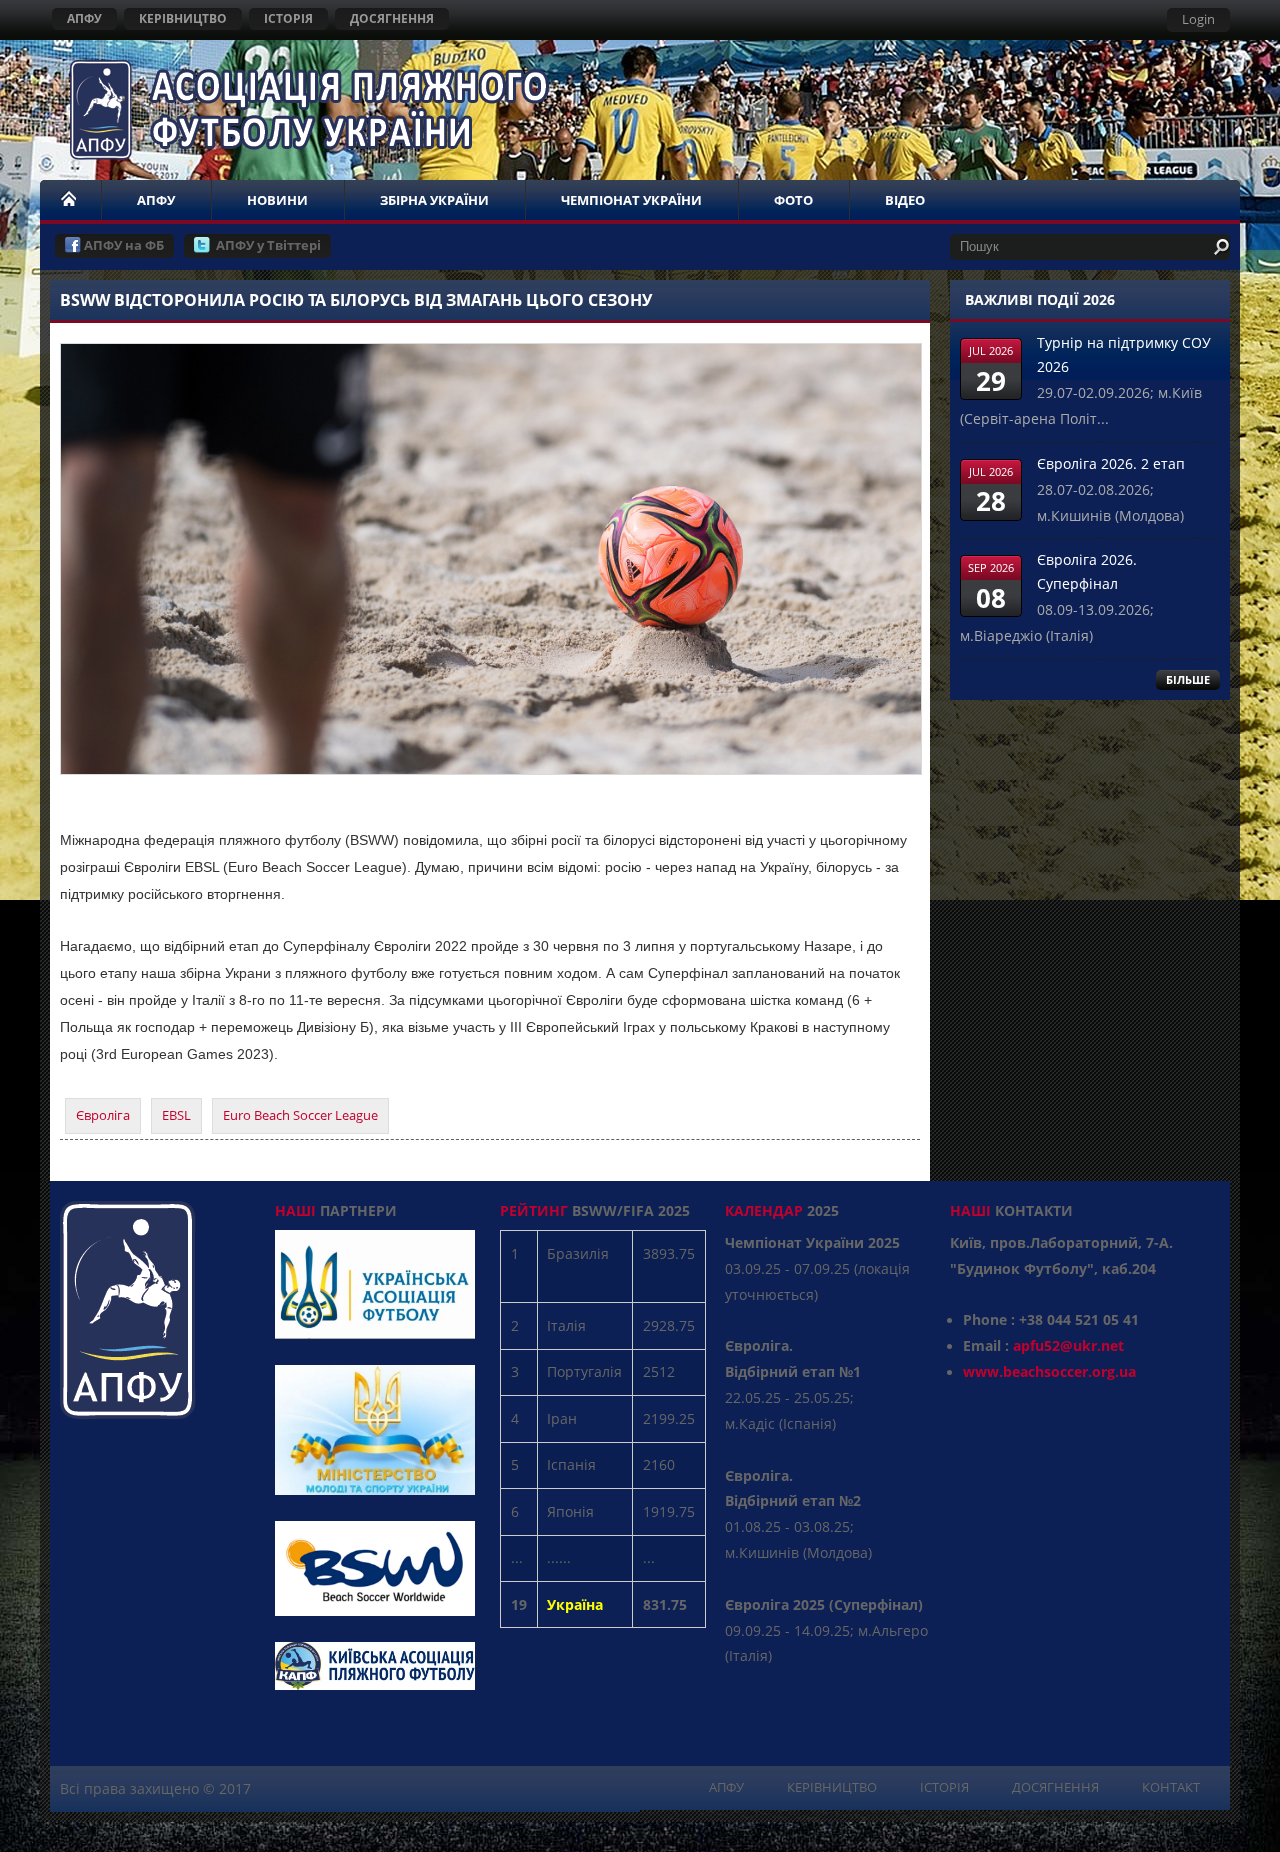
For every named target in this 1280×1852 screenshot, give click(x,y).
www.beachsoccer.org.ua (1049, 1371)
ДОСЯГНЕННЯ (392, 18)
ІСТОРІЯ (288, 18)
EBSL (176, 1115)
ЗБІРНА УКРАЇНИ (434, 200)
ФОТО (793, 200)
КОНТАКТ (1171, 1787)
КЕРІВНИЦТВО (183, 18)
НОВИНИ (277, 200)
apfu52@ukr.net (1068, 1345)
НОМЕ (70, 200)
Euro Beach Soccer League (300, 1115)
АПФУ (84, 18)
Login (1198, 19)
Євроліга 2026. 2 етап (1111, 463)
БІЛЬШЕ (1188, 679)
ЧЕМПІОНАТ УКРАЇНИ (631, 200)
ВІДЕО (905, 200)
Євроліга (103, 1115)
